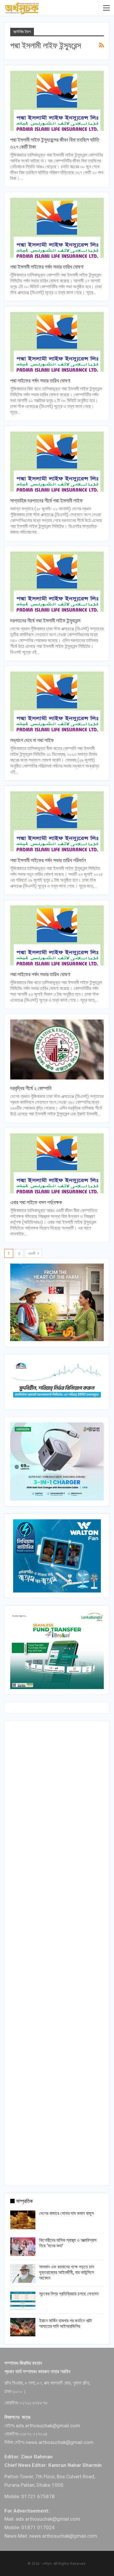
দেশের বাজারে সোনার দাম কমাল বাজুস (66, 2213)
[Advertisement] (57, 1952)
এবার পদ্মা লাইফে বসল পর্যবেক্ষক (36, 1202)
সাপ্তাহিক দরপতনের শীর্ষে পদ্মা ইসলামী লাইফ (46, 501)
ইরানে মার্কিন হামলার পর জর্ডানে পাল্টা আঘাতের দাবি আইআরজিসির (65, 2323)
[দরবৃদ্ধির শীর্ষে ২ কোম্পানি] (57, 1050)
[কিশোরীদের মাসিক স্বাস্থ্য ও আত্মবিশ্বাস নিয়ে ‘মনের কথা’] (23, 2247)
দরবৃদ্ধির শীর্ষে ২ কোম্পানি (31, 1088)
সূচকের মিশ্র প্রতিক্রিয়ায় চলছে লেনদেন (69, 2294)
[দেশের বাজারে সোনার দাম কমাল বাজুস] (23, 2220)
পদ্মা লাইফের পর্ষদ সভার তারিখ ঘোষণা (40, 381)
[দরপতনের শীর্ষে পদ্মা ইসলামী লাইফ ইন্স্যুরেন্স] (57, 582)
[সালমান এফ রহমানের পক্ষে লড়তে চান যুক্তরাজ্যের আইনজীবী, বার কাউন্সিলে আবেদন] (23, 2273)
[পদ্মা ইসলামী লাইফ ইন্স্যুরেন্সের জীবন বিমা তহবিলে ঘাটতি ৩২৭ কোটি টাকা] (57, 101)
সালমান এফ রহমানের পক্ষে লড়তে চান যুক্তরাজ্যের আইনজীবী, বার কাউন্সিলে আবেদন (67, 2272)
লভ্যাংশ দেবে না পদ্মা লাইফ (32, 740)
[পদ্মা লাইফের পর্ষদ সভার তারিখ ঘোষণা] (57, 342)
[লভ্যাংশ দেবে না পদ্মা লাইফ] (57, 702)
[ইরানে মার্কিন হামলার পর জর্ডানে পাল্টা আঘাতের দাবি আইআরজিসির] (23, 2327)
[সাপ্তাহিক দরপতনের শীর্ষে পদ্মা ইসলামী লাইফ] (57, 462)
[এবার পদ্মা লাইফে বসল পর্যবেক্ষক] (57, 1163)
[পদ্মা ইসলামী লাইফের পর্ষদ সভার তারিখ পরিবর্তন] (57, 821)
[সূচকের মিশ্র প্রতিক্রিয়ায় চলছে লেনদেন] (23, 2300)
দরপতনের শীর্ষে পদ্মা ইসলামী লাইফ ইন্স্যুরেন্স (45, 621)
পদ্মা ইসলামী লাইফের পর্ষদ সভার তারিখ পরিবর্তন (48, 860)
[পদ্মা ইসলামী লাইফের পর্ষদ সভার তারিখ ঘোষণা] (57, 228)
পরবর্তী (32, 1254)
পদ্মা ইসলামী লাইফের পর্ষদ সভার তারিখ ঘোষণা (47, 267)
